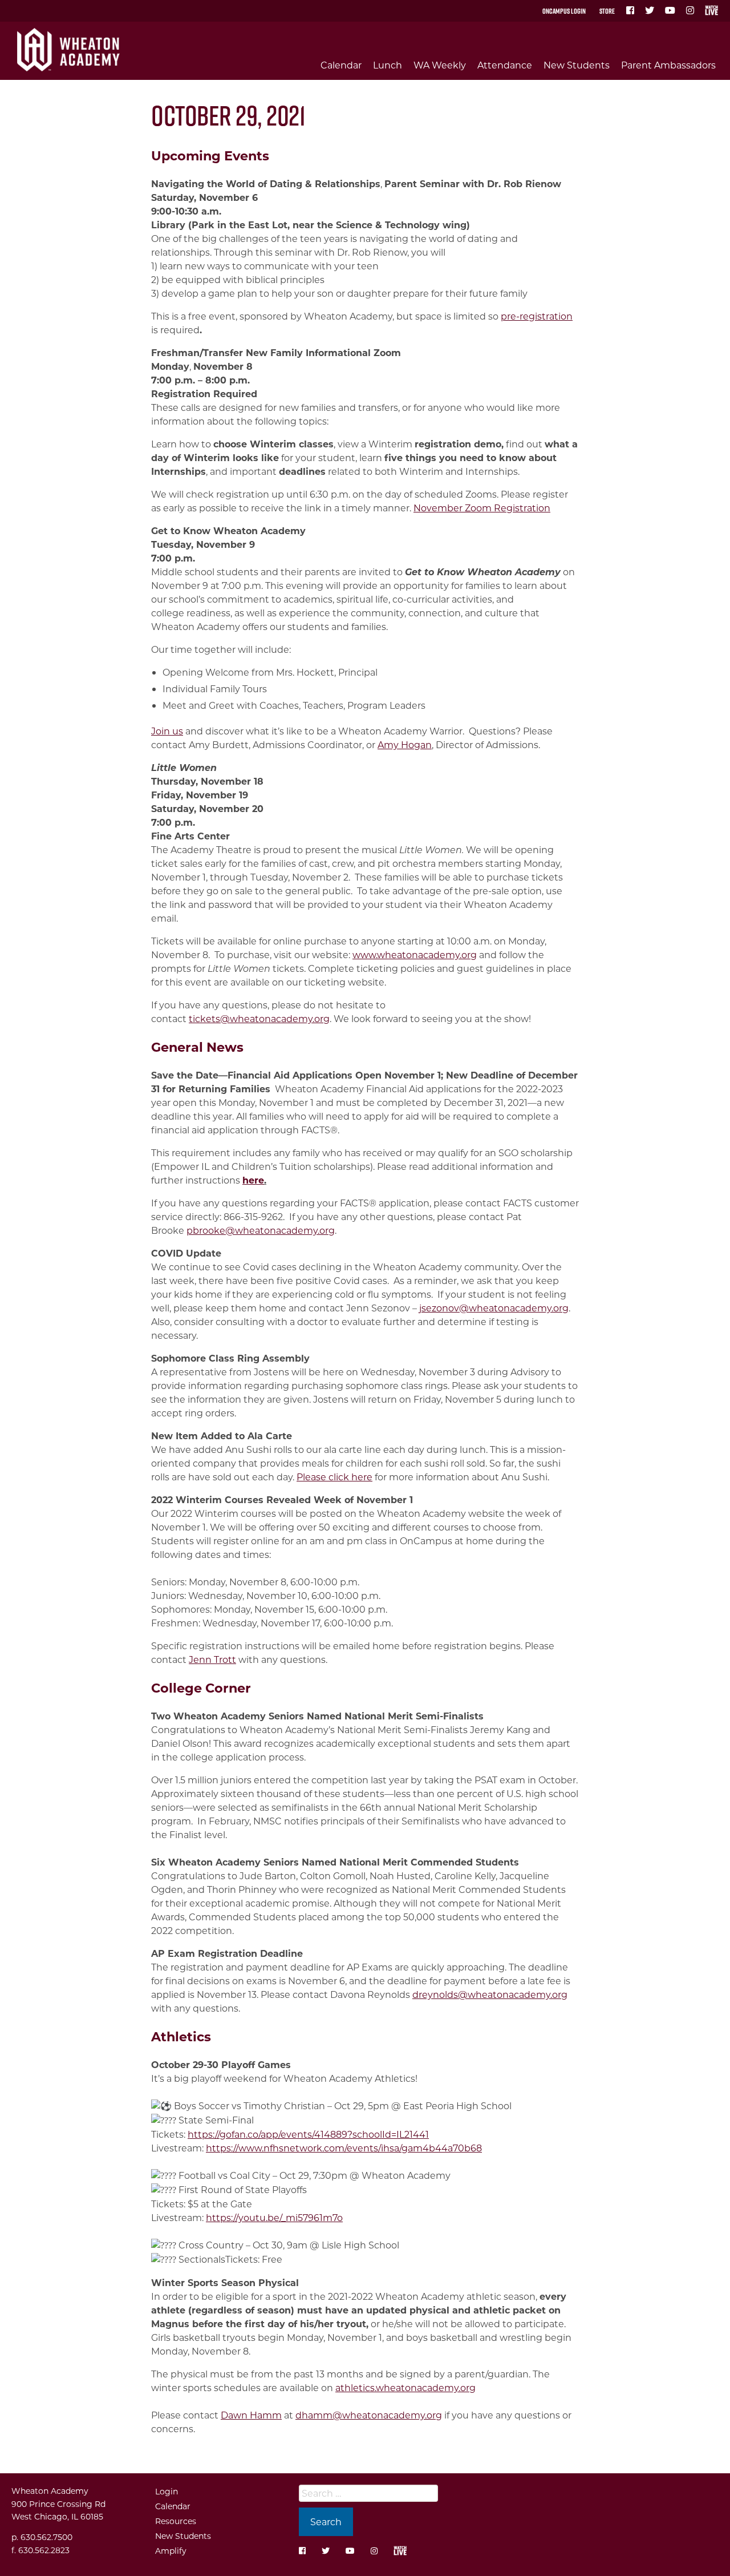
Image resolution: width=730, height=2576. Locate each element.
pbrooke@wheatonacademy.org (261, 1230)
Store (607, 11)
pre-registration (537, 316)
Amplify (171, 2551)
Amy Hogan (405, 744)
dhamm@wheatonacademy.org (369, 2415)
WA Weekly (440, 65)
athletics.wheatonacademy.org (405, 2387)
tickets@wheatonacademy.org (259, 1018)
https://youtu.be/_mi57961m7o (274, 2217)
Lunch (388, 65)
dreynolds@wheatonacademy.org (490, 1994)
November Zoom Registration (482, 508)
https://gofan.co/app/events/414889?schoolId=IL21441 (308, 2134)
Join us (167, 731)
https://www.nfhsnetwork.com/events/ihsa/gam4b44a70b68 (344, 2148)
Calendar (341, 65)
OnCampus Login (564, 11)
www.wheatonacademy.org (415, 954)
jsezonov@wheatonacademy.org (494, 1308)
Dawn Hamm (251, 2415)
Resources (176, 2521)
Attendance (505, 65)
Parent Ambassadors (668, 65)
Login (167, 2491)
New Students (577, 65)
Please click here (334, 1477)
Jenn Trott (212, 1659)
